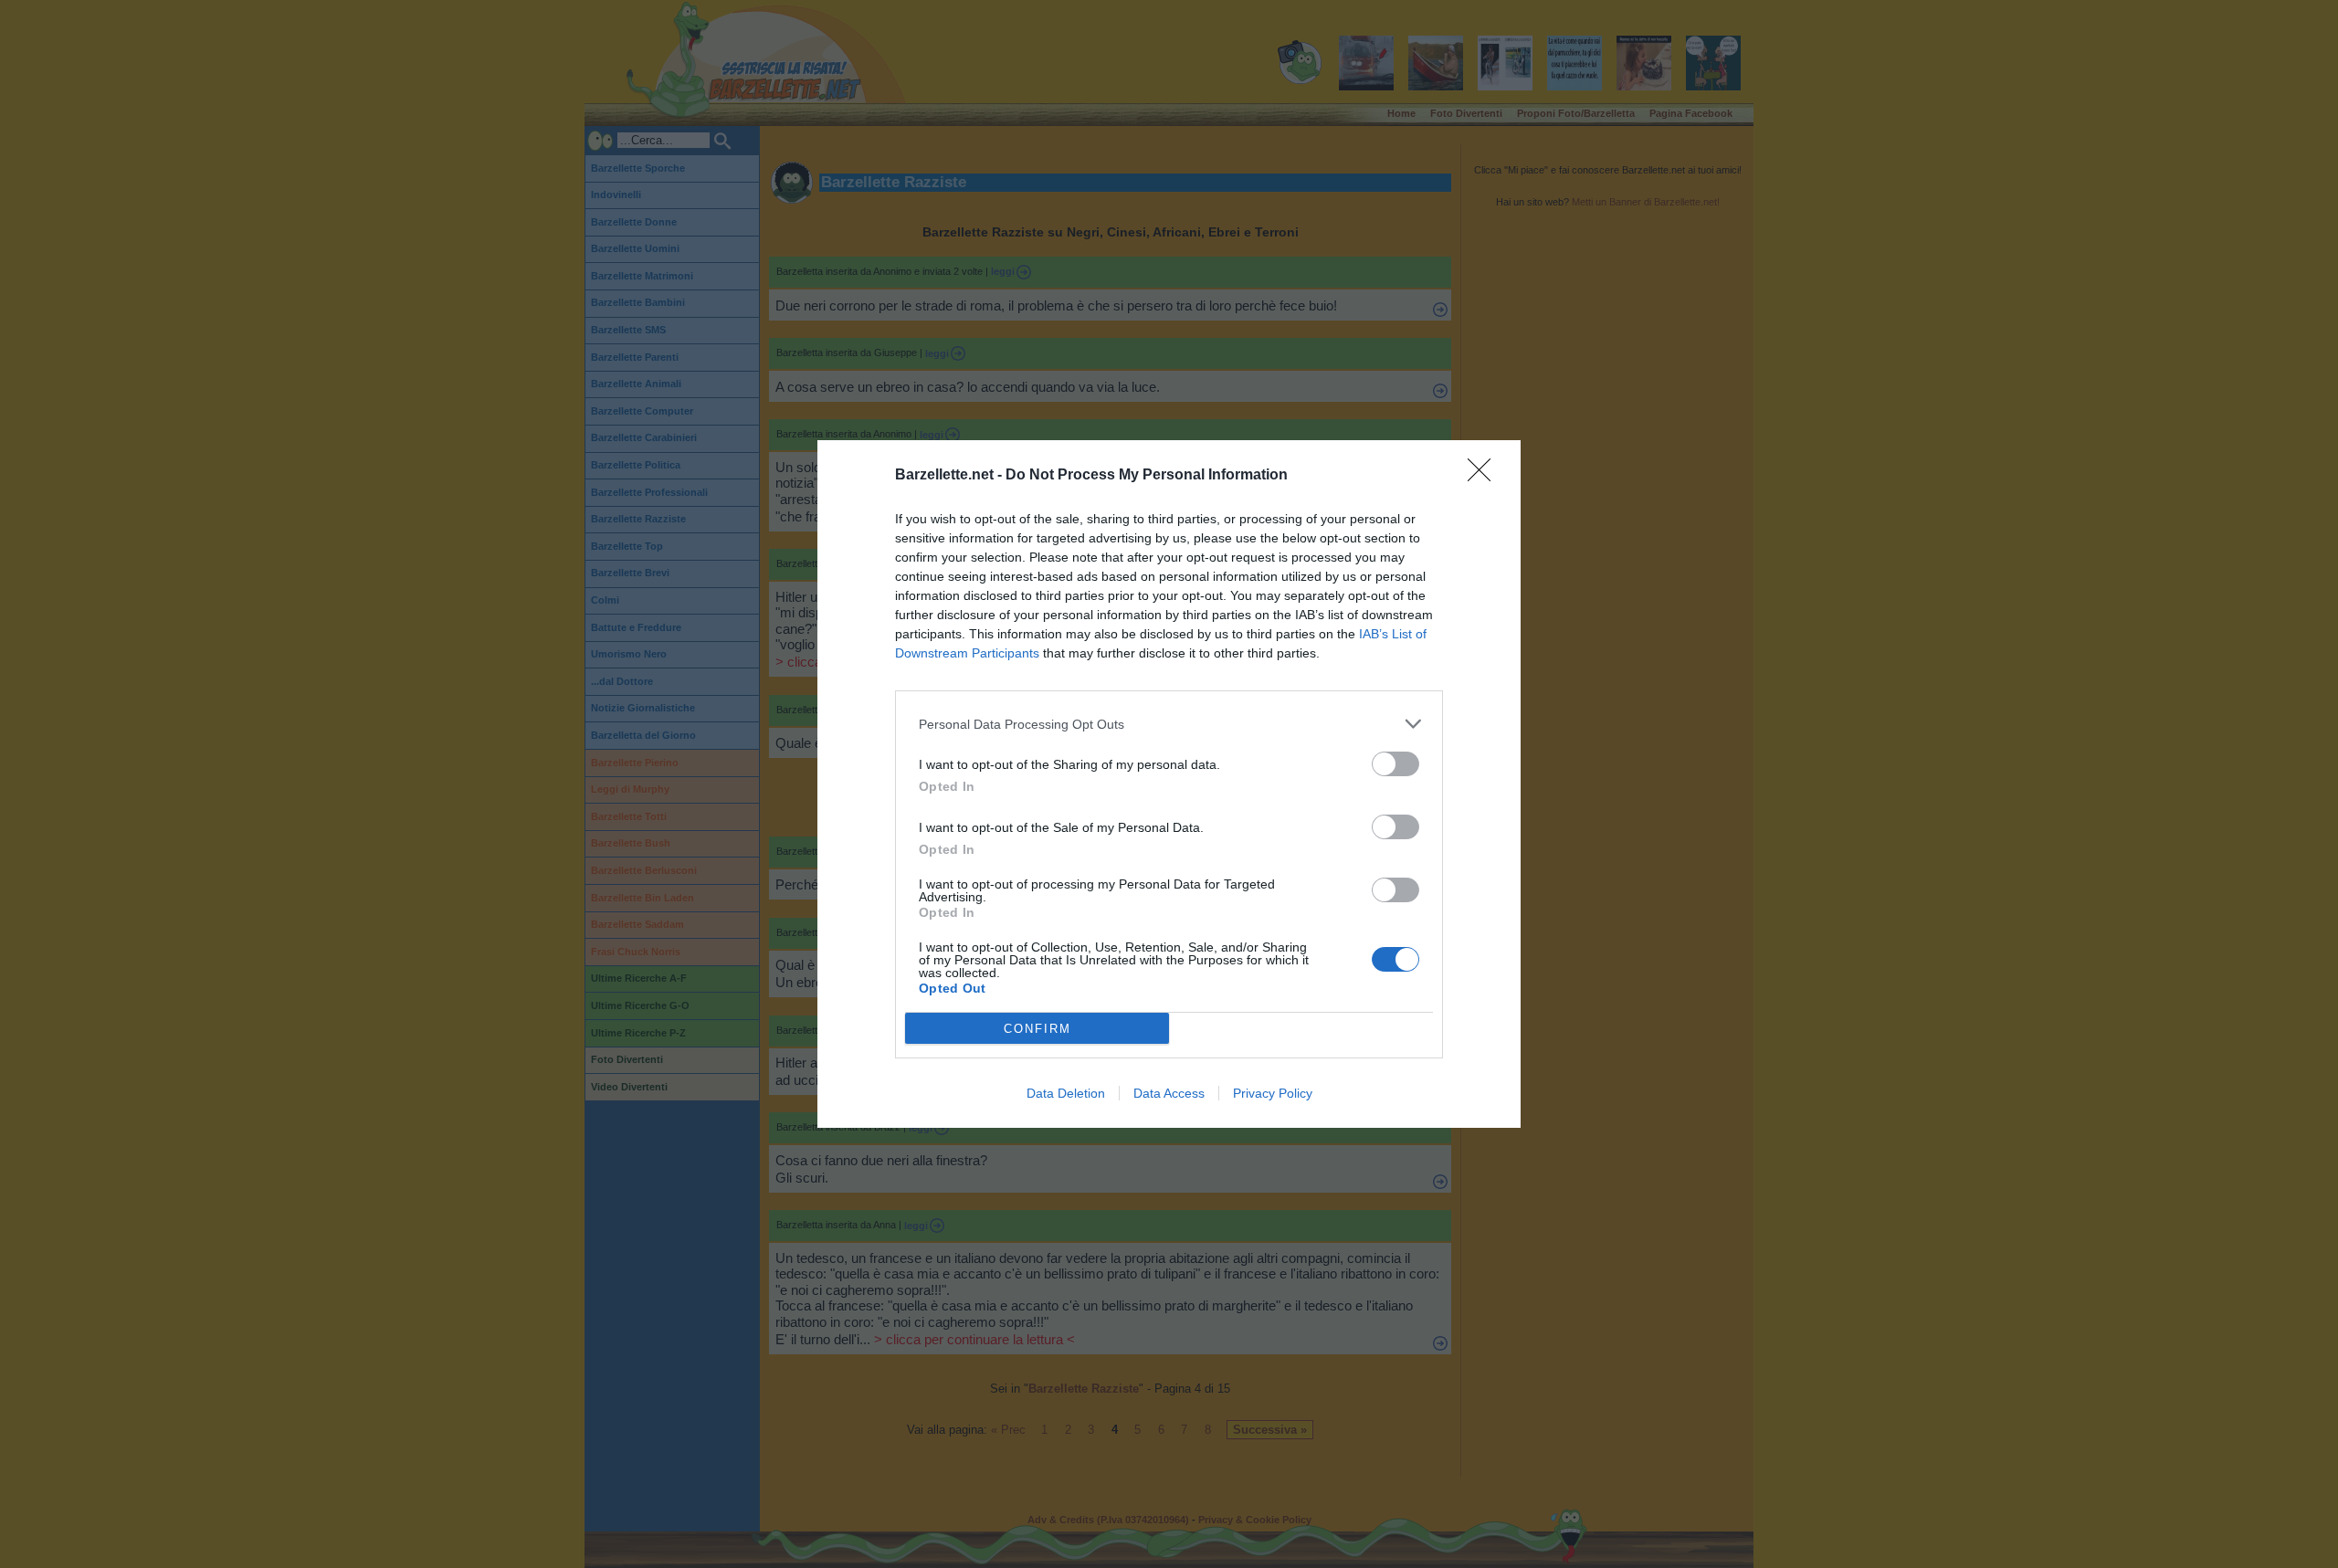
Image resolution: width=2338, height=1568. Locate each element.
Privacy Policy (1273, 1093)
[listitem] (1169, 724)
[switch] (1395, 764)
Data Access (1169, 1093)
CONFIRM (1037, 1029)
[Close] (1485, 476)
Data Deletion (1066, 1093)
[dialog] (1169, 784)
